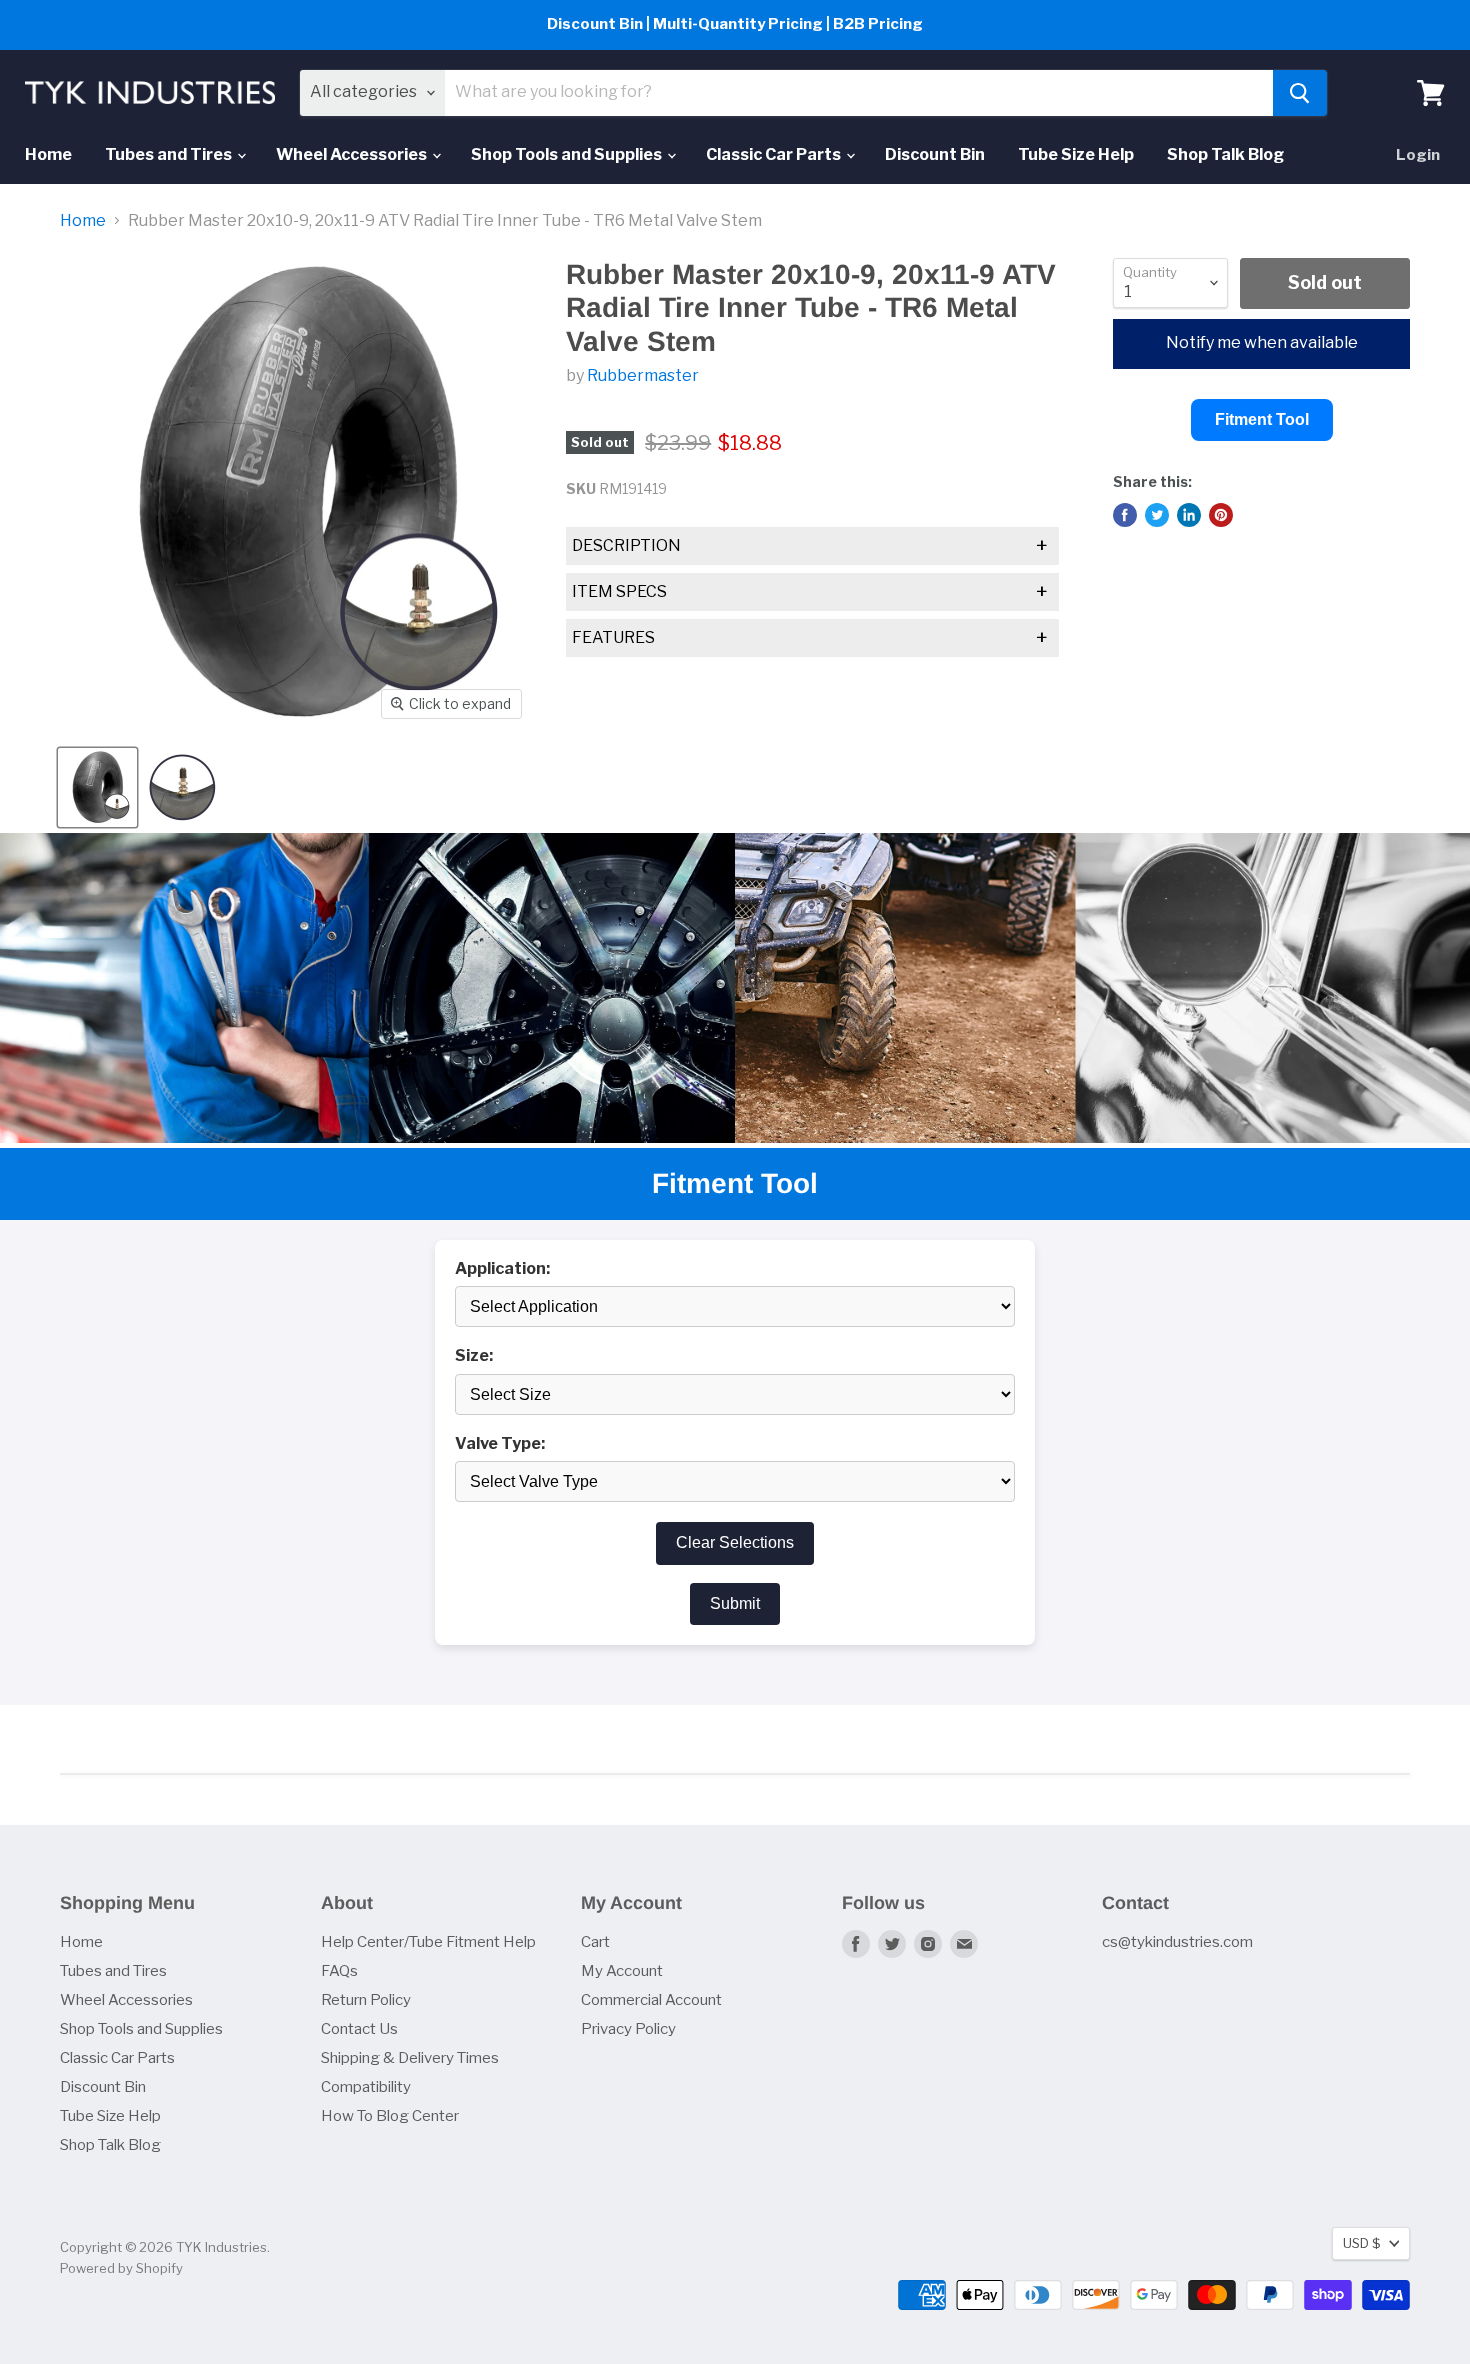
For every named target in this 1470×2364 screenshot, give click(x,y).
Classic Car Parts (775, 154)
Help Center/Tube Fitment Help (428, 1942)
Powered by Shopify (121, 2268)
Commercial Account (651, 2000)
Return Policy (366, 2000)
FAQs (339, 1971)
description (810, 546)
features (810, 638)
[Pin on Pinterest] (1221, 515)
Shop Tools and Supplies (568, 154)
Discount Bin (935, 154)
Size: (474, 1356)
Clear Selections (735, 1542)
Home (48, 154)
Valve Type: (500, 1444)
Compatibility (366, 2087)
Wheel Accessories (353, 154)
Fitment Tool (1262, 419)
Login (1418, 155)
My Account (622, 1971)
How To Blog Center (390, 2116)
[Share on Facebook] (1125, 515)
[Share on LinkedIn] (1189, 515)
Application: (502, 1269)
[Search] (1300, 93)
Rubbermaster (643, 375)
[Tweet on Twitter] (1157, 515)
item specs (810, 592)
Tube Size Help (1076, 154)
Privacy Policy (628, 2029)
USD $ (1361, 2243)
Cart (595, 1942)
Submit (735, 1603)
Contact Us (359, 2029)
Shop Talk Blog (1225, 154)
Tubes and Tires (170, 154)
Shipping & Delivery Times (410, 2058)
